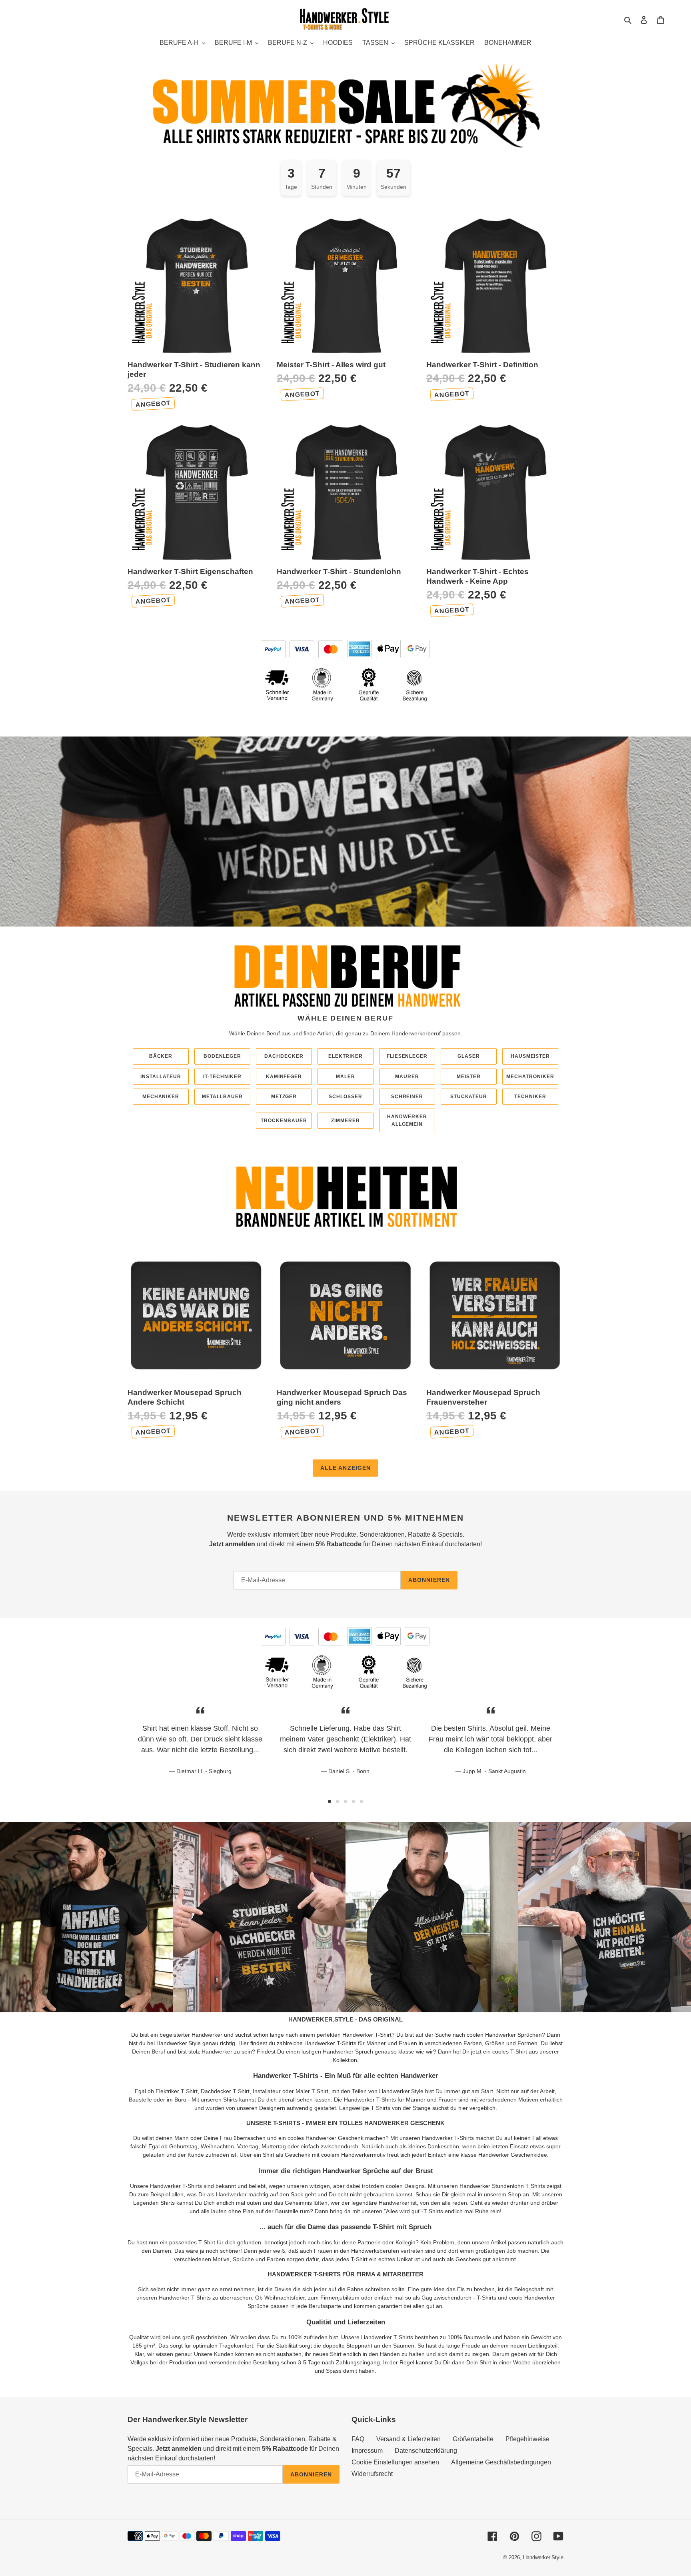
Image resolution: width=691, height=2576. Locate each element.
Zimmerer (345, 1121)
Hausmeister (530, 1056)
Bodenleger (223, 1056)
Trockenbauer (284, 1121)
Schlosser (345, 1097)
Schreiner (407, 1097)
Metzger (284, 1097)
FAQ (358, 2439)
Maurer (407, 1077)
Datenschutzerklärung (426, 2451)
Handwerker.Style (543, 2557)
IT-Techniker (222, 1077)
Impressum (367, 2451)
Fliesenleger (407, 1056)
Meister (469, 1077)
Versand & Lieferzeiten (408, 2439)
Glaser (469, 1056)
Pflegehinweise (527, 2439)
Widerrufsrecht (372, 2474)
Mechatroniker (530, 1077)
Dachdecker (284, 1056)
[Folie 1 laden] (330, 1801)
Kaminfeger (284, 1077)
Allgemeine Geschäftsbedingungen (501, 2462)
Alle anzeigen (346, 1468)
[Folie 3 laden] (345, 1801)
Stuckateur (469, 1097)
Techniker (530, 1097)
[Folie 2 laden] (338, 1801)
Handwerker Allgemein (407, 1120)
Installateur (161, 1077)
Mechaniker (161, 1097)
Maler (345, 1077)
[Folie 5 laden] (361, 1801)
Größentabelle (473, 2439)
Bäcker (161, 1056)
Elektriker (346, 1056)
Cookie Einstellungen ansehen (395, 2462)
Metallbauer (222, 1097)
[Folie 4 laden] (353, 1801)
